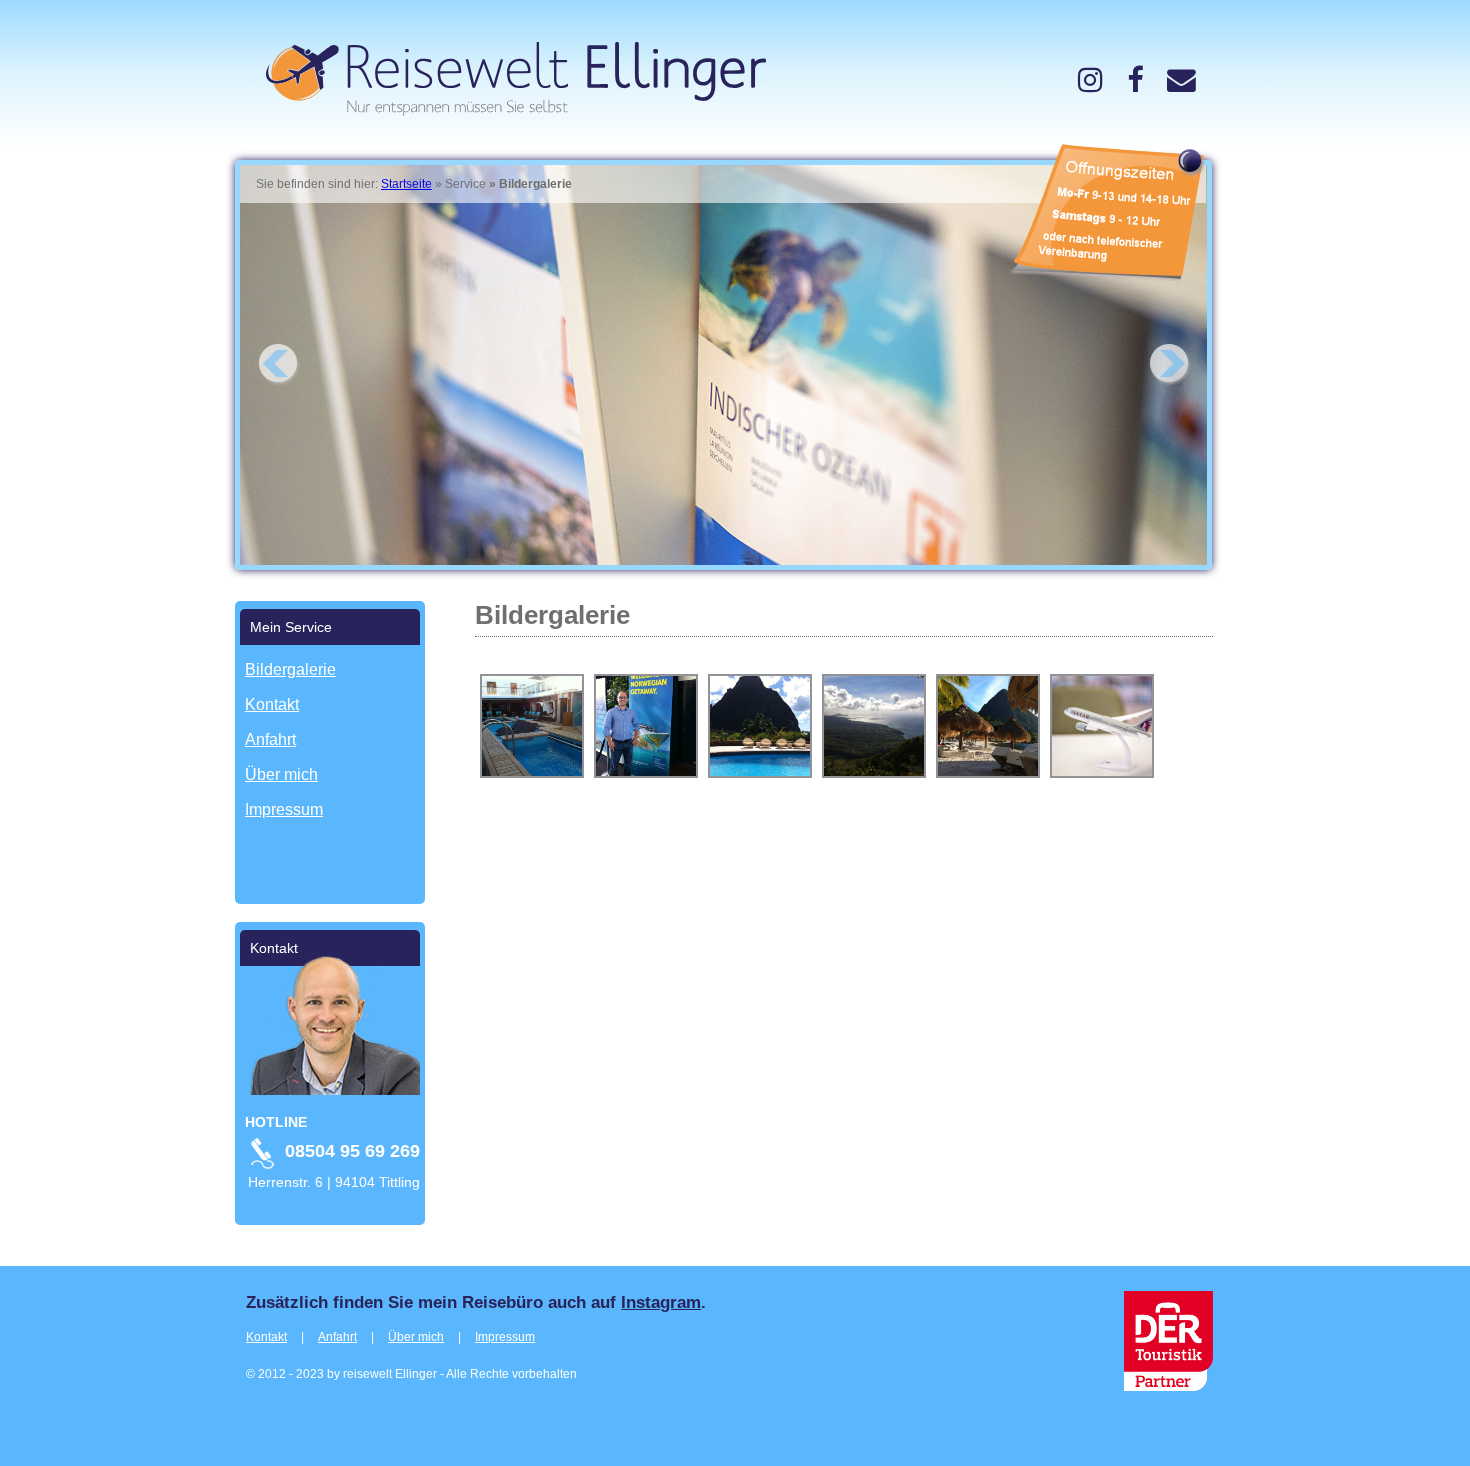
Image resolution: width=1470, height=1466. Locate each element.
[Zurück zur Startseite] (508, 111)
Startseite (406, 183)
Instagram (661, 1302)
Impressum (505, 1337)
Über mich (416, 1337)
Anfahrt (337, 1337)
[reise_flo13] (1090, 80)
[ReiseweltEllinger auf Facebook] (1135, 80)
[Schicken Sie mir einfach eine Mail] (1181, 80)
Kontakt (266, 1337)
